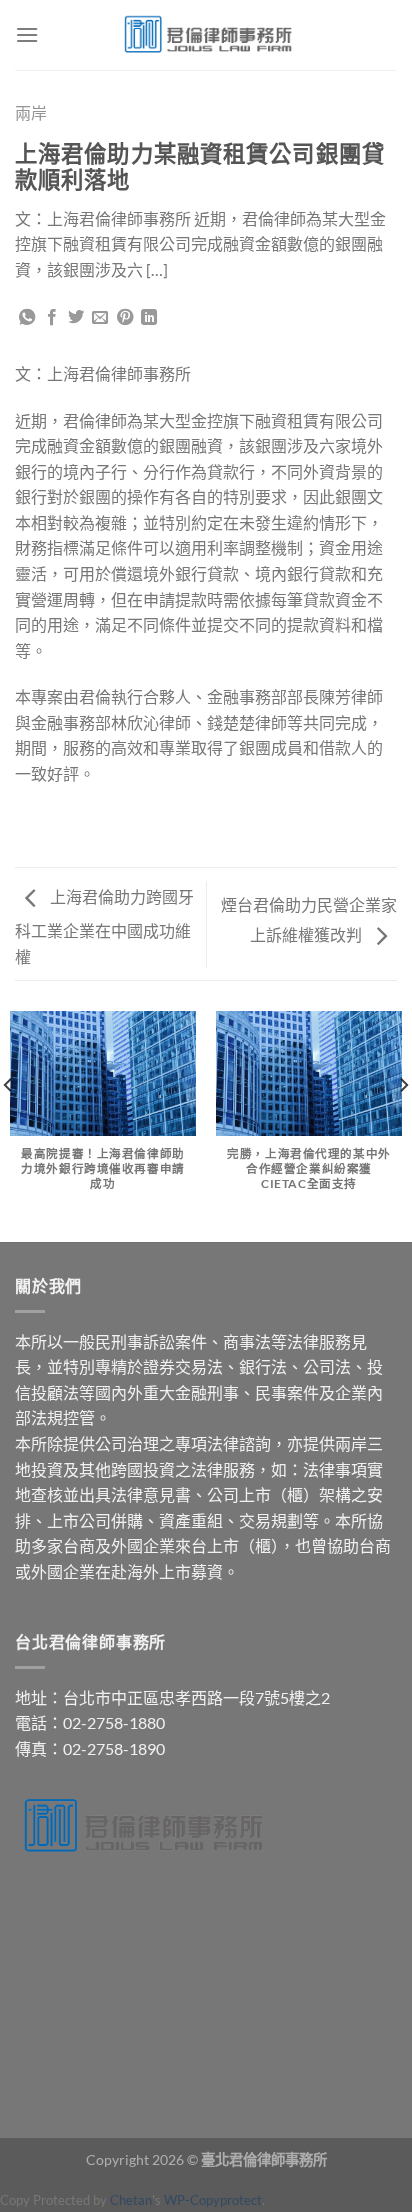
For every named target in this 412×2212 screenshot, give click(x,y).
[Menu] (27, 34)
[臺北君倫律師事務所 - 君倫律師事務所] (206, 35)
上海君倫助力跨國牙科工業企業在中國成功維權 (104, 926)
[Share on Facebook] (52, 318)
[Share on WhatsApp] (27, 318)
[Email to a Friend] (100, 318)
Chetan (131, 2200)
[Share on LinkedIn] (149, 318)
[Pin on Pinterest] (125, 318)
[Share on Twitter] (76, 318)
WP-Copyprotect (213, 2200)
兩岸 (31, 112)
